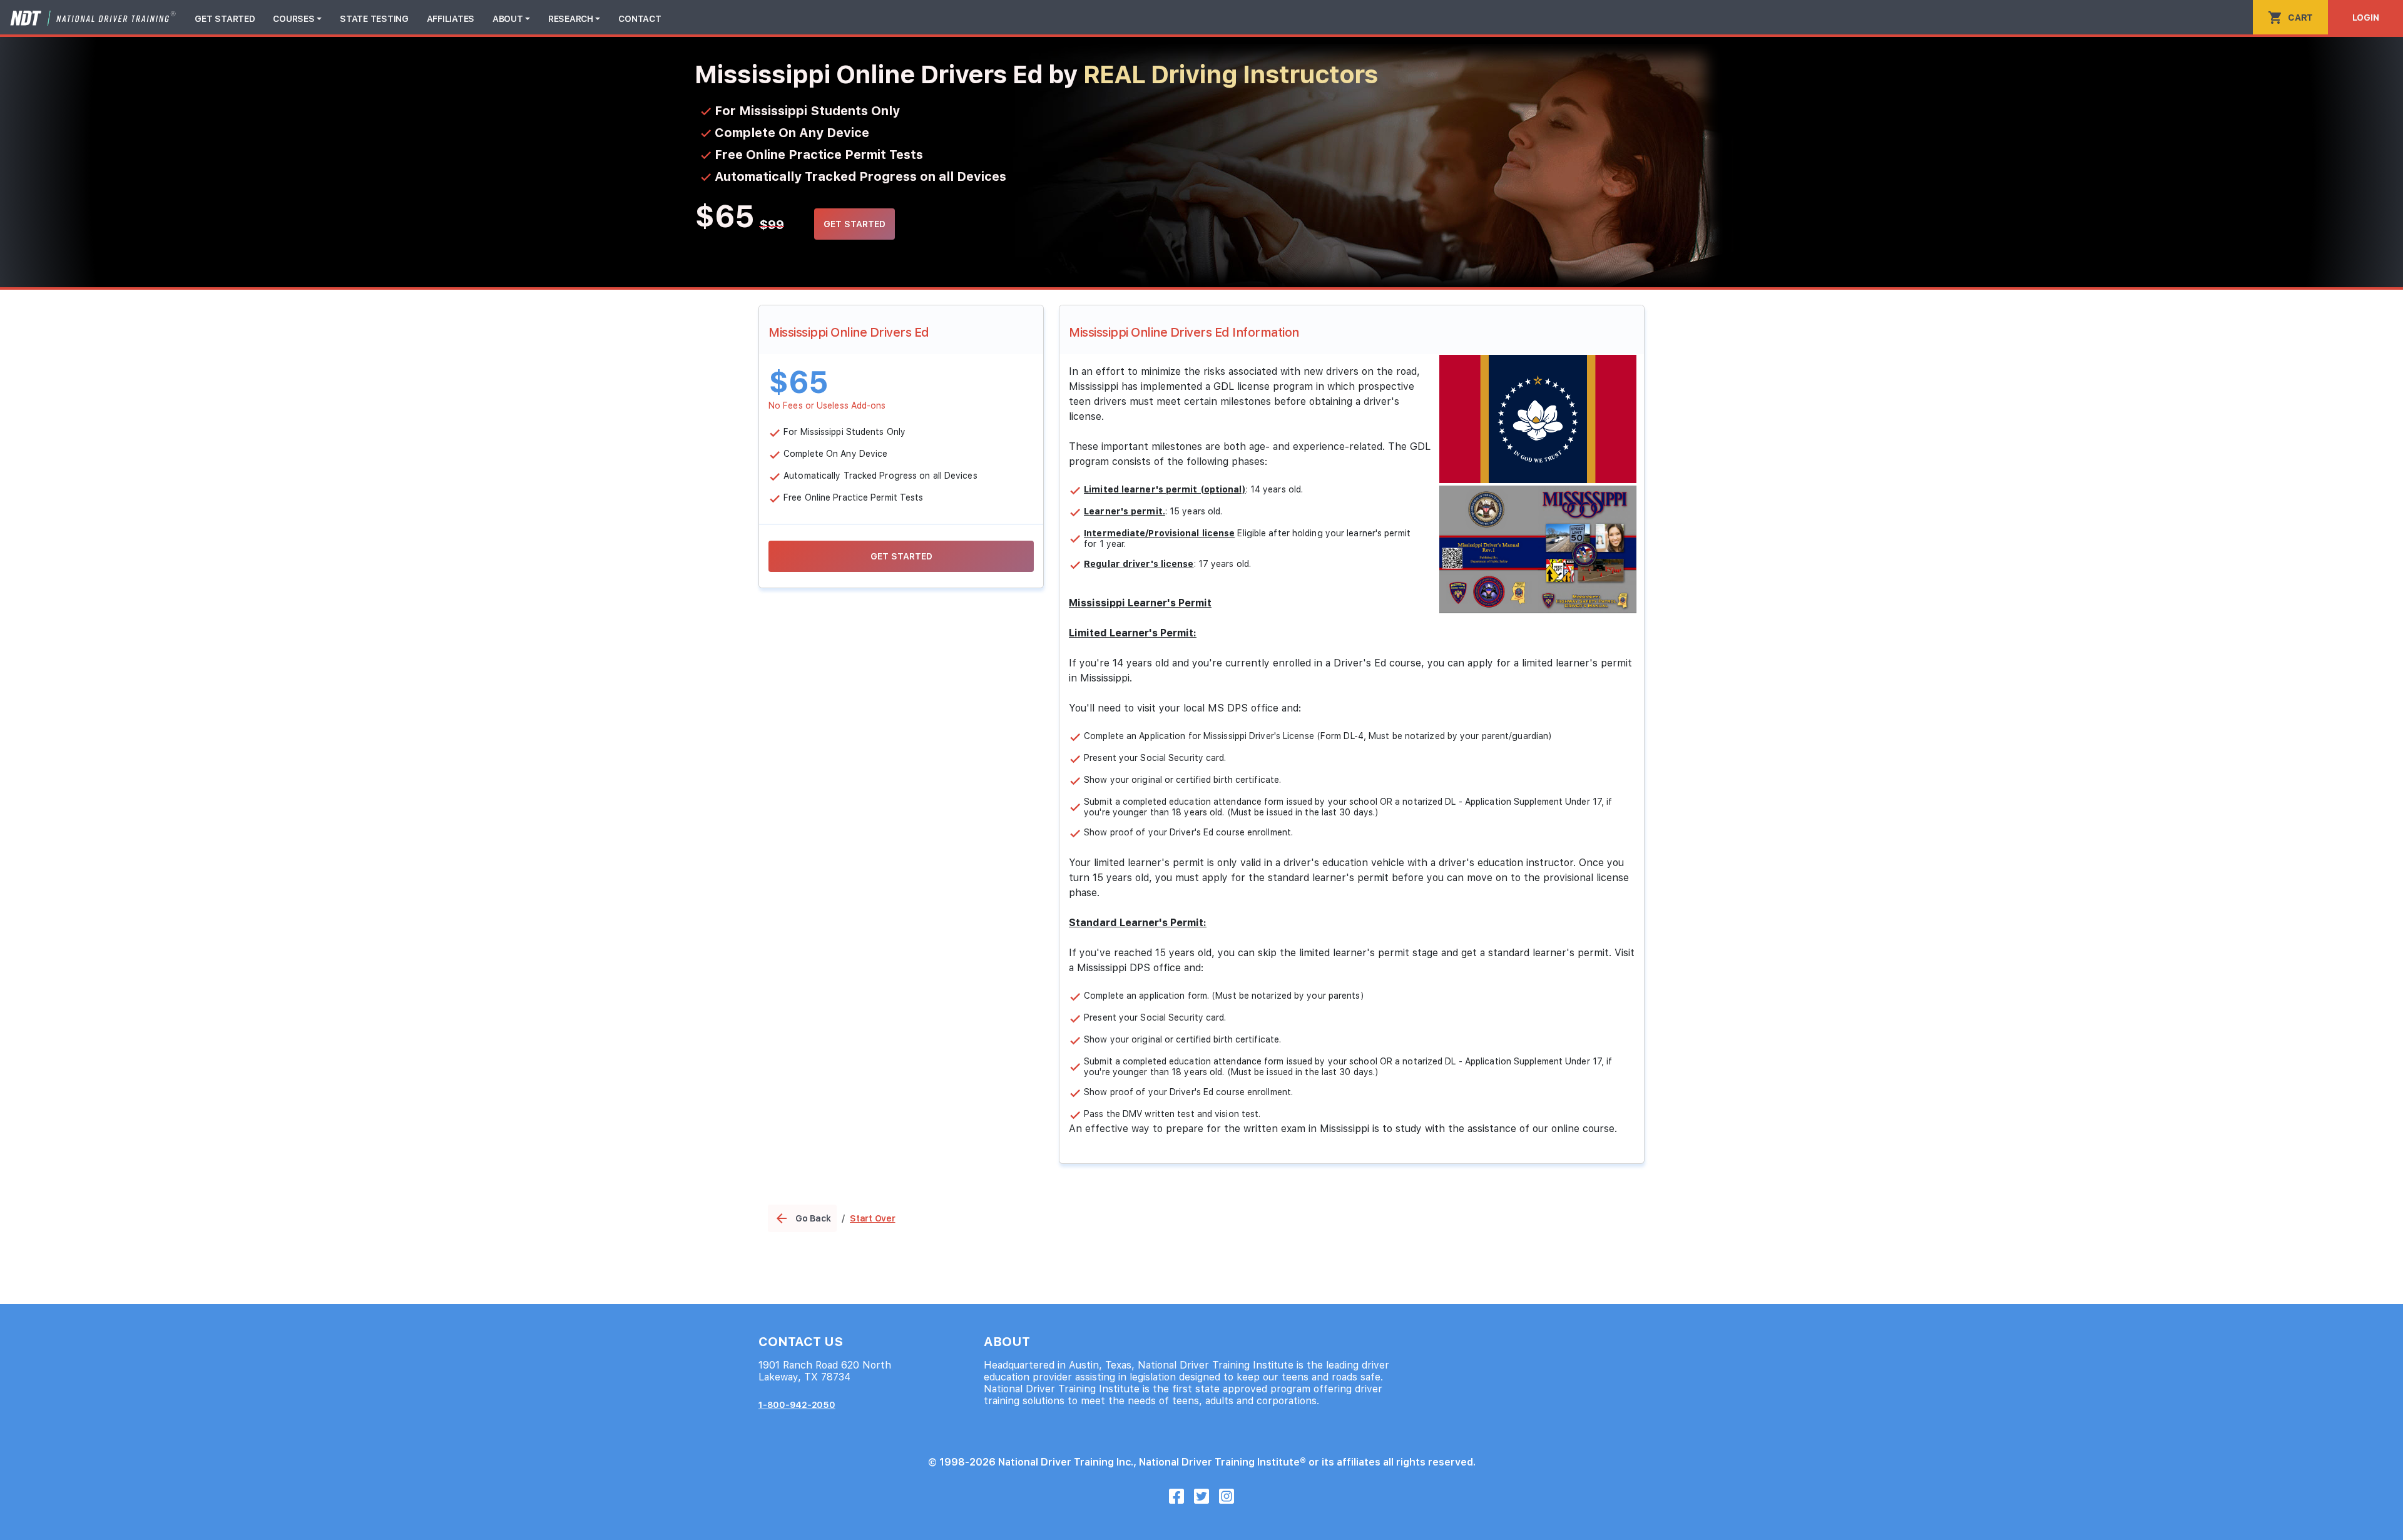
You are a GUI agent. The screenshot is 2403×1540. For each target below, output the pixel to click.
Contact (640, 19)
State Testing (374, 19)
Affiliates (451, 19)
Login (2366, 18)
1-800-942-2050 (797, 1405)
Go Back (802, 1218)
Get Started (225, 19)
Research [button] (571, 19)
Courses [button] (293, 19)
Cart (2290, 18)
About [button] (508, 19)
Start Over (872, 1218)
